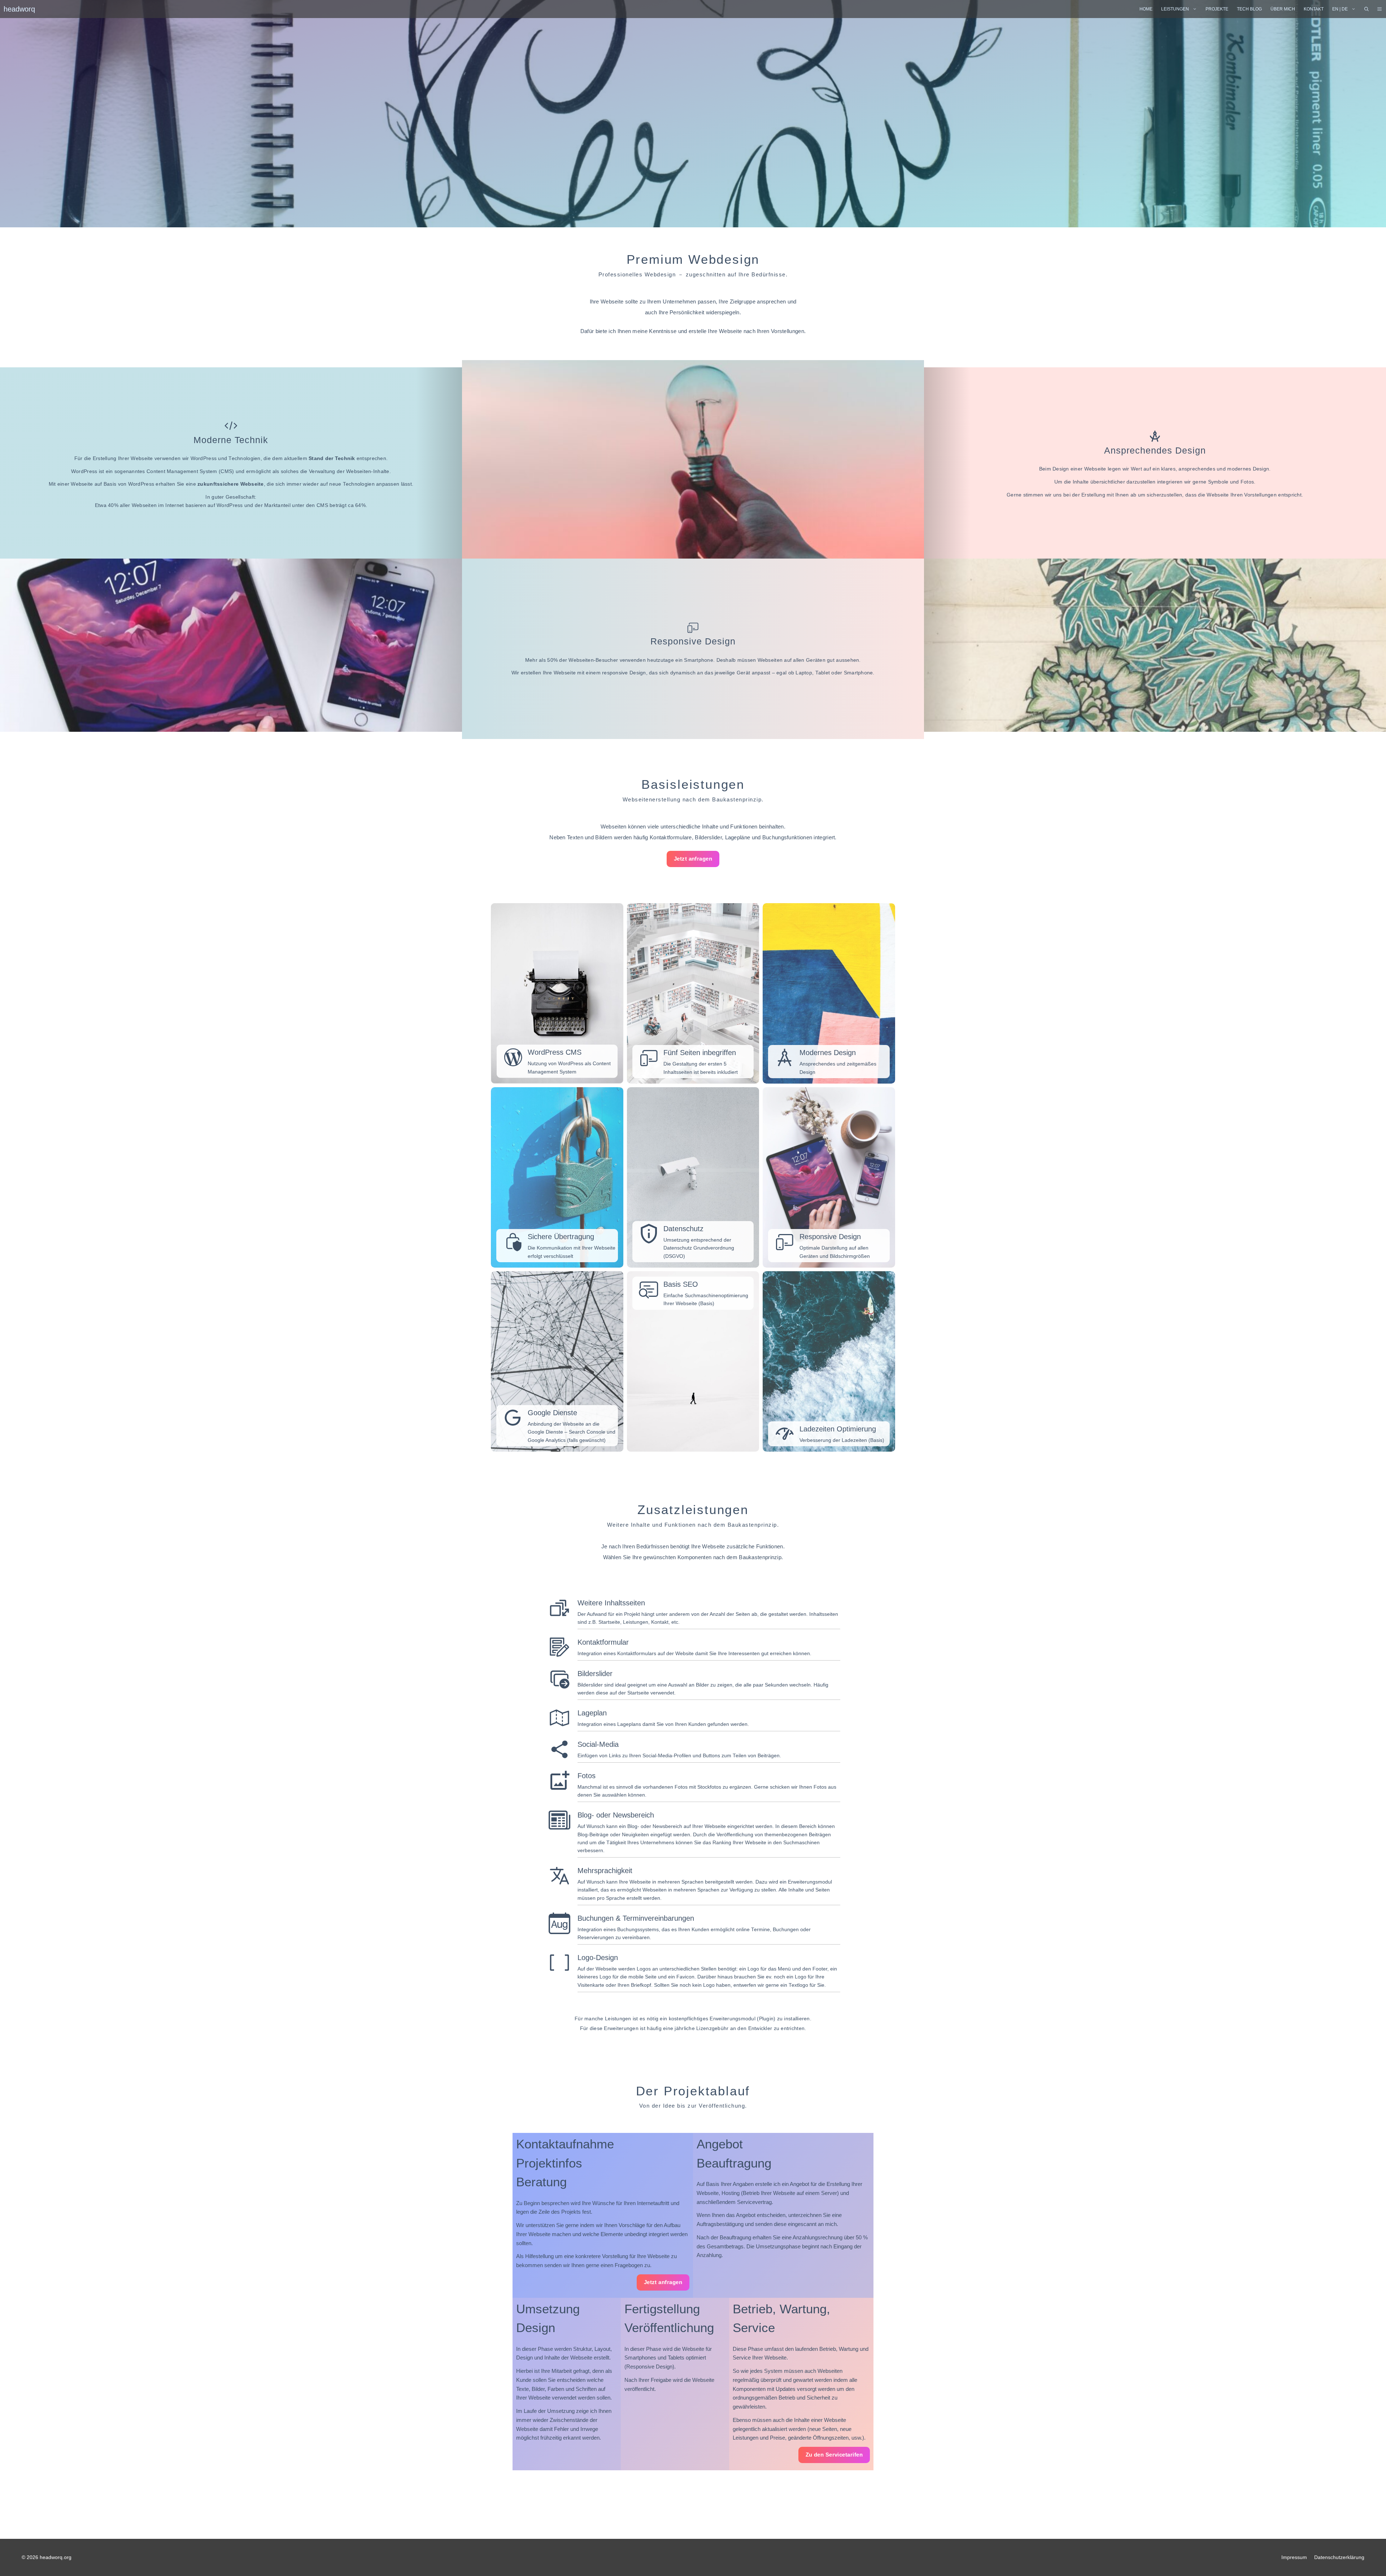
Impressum (1294, 2557)
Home (1146, 9)
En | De (1340, 9)
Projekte (1217, 9)
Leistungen (1175, 9)
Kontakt (1314, 9)
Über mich (1283, 9)
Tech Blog (1249, 9)
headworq (19, 9)
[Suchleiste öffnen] (1367, 9)
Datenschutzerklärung (1339, 2557)
